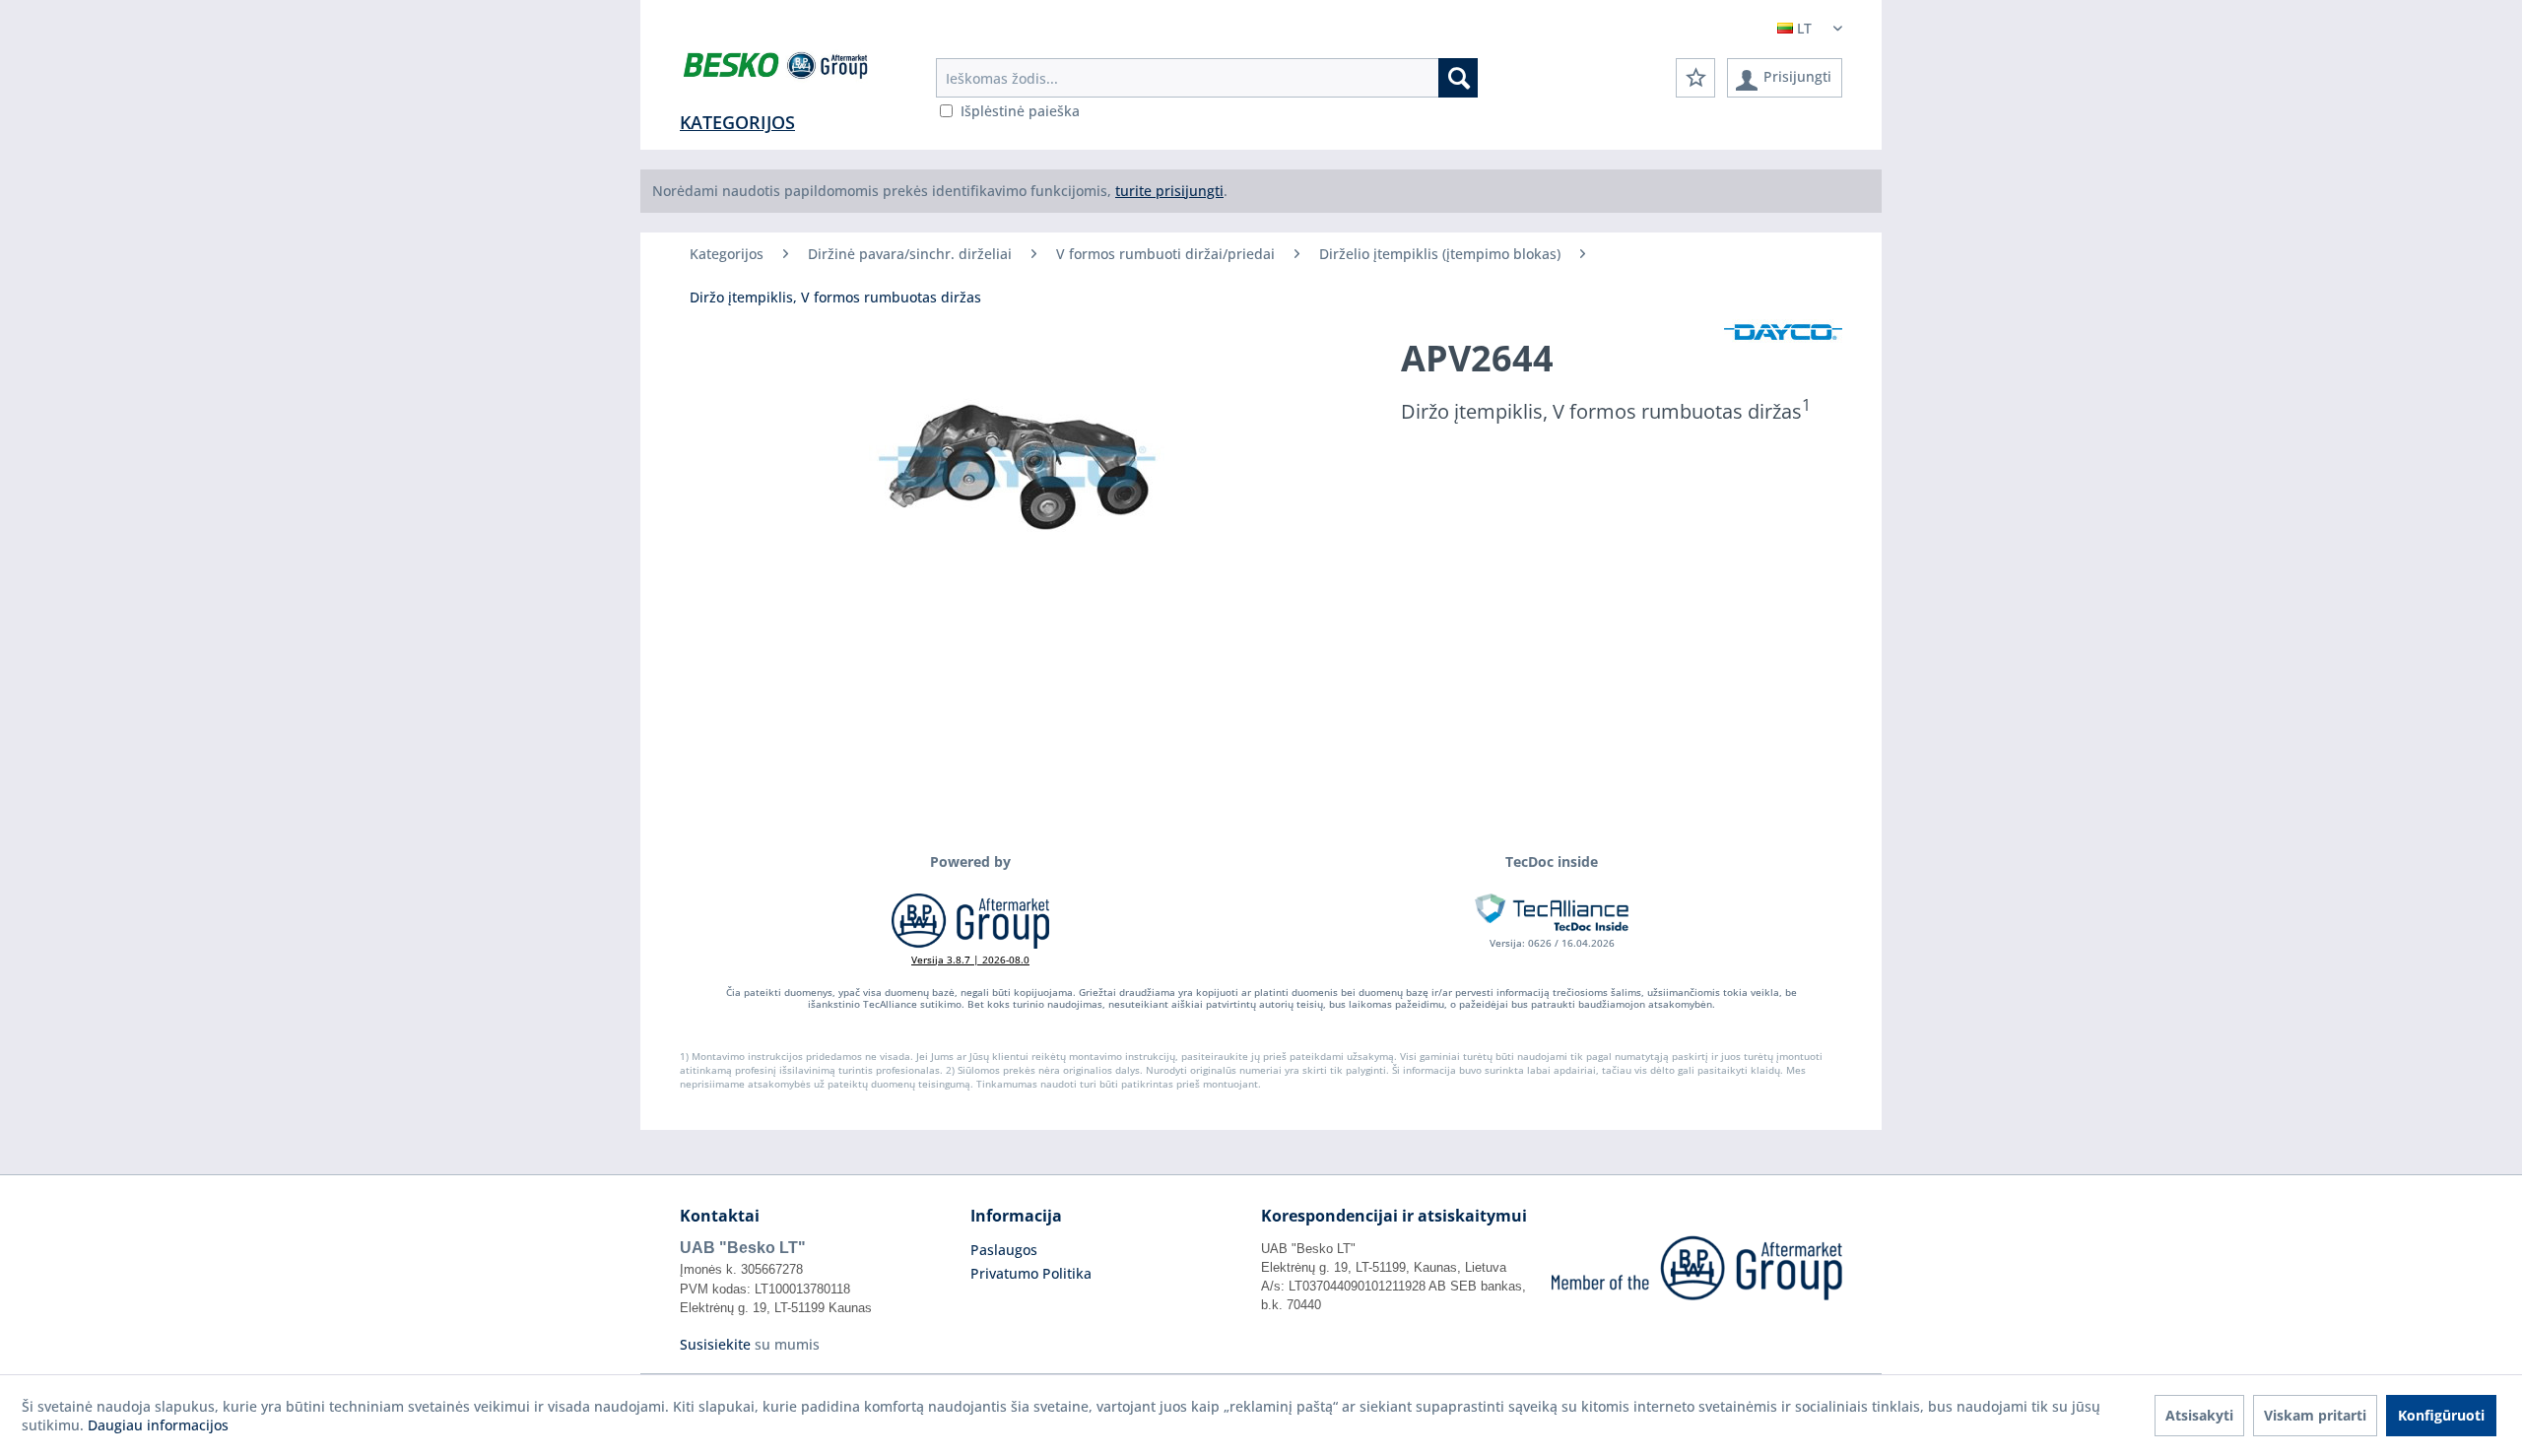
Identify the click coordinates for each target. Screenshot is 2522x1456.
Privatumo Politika (1031, 1273)
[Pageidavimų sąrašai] (1695, 78)
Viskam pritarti (2315, 1415)
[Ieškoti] (1458, 78)
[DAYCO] (1783, 332)
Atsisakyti (2199, 1415)
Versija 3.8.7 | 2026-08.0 (970, 960)
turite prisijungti (1169, 191)
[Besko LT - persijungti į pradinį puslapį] (777, 69)
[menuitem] (1207, 78)
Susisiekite (715, 1344)
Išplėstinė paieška (1020, 111)
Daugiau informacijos (158, 1425)
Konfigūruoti (2441, 1415)
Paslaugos (1004, 1250)
